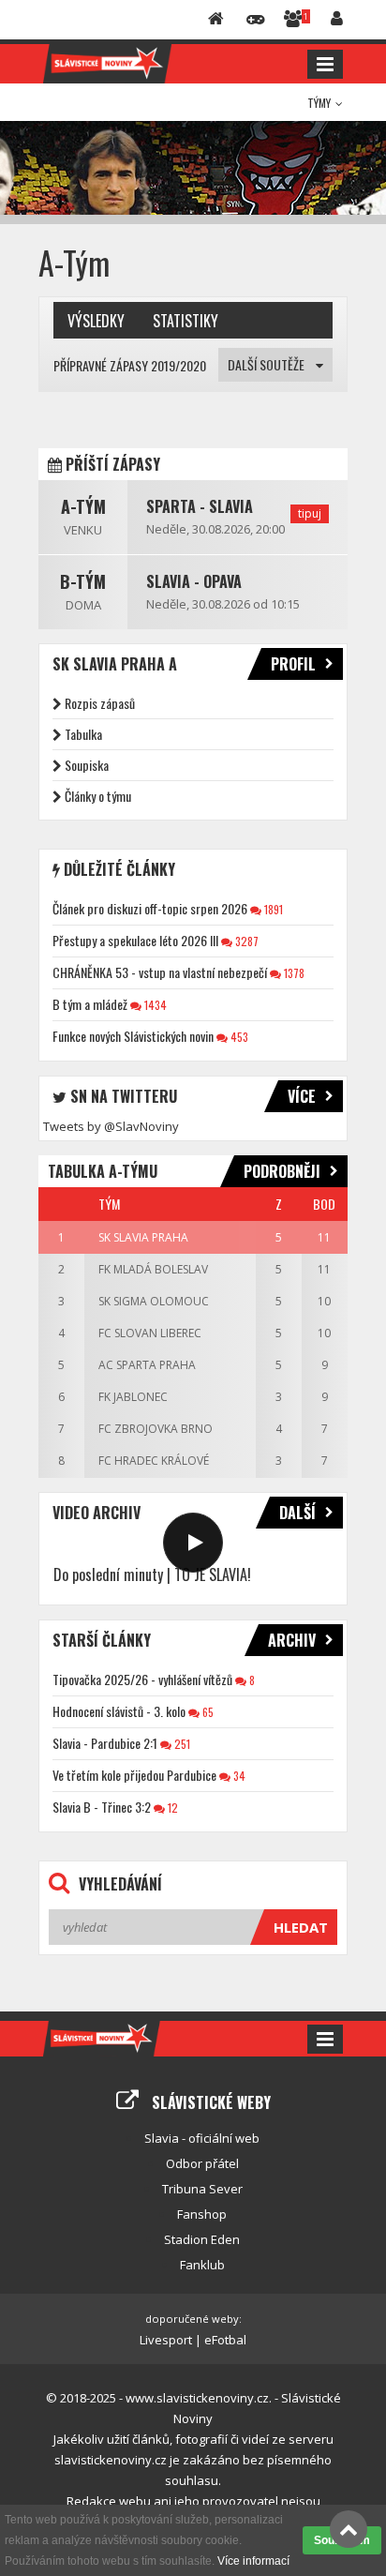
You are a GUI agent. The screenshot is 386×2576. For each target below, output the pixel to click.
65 (207, 1712)
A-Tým (83, 506)
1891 (272, 909)
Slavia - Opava (194, 581)
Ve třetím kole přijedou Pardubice (134, 1775)
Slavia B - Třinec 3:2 (102, 1807)
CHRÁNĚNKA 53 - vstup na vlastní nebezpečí (160, 972)
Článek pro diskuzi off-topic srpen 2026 (150, 908)
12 (171, 1808)
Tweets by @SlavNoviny (111, 1126)
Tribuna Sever (202, 2189)
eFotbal (225, 2340)
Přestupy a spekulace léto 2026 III (135, 940)
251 (181, 1744)
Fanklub (202, 2265)
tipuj (310, 513)
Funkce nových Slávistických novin (133, 1036)
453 (238, 1037)
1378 (293, 973)
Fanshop (202, 2214)
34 (238, 1776)
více (302, 1096)
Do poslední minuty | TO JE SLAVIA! (152, 1574)
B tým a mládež (90, 1004)
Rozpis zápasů (100, 703)
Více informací (253, 2561)
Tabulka (83, 734)
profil (293, 664)
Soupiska (87, 765)
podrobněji (282, 1171)
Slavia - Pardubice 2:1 (105, 1743)
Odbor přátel (202, 2163)
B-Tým (83, 581)
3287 (245, 941)
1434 (154, 1005)
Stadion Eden (202, 2239)
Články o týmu (98, 796)
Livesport (166, 2340)
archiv (292, 1640)
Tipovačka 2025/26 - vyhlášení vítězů (142, 1679)
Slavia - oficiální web (202, 2138)
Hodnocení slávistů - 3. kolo (119, 1711)
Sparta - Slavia (200, 506)
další (297, 1513)
